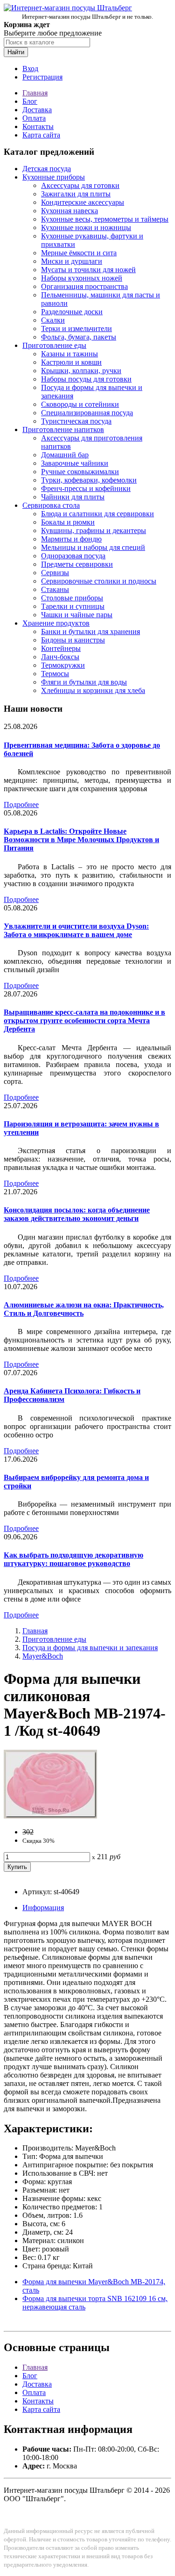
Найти (16, 52)
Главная (35, 93)
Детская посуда (47, 169)
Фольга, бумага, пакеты (79, 337)
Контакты (38, 126)
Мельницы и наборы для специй (93, 547)
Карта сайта (41, 135)
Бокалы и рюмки (68, 522)
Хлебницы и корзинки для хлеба (93, 690)
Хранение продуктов (56, 623)
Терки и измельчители (77, 328)
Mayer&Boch (43, 1656)
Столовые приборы (72, 598)
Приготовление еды (54, 345)
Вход (30, 69)
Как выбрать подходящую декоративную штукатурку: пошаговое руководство (73, 1559)
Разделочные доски (72, 312)
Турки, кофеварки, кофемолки (89, 480)
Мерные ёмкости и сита (79, 253)
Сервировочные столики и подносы (99, 581)
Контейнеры (61, 648)
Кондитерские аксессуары (83, 202)
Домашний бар (65, 455)
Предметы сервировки (77, 564)
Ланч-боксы (60, 657)
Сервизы (55, 573)
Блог (30, 101)
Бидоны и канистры (73, 640)
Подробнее (21, 805)
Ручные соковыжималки (80, 472)
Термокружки (63, 665)
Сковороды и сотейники (80, 404)
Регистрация (42, 77)
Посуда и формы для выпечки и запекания (90, 1648)
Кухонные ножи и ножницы (86, 227)
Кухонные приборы (54, 177)
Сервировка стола (51, 505)
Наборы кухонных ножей (82, 278)
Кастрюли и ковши (71, 362)
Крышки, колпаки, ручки (81, 371)
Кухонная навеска (70, 211)
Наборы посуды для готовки (86, 379)
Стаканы (55, 589)
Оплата (34, 118)
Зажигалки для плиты (76, 194)
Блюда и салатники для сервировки (98, 514)
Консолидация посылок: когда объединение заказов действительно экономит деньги (77, 1214)
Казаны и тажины (70, 354)
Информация (43, 1908)
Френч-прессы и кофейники (86, 488)
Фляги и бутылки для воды (84, 682)
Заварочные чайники (75, 463)
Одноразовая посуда (73, 556)
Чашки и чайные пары (77, 615)
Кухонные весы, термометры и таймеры (105, 219)
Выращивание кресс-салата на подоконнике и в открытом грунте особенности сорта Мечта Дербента (84, 1021)
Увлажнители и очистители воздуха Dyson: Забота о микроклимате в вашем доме (76, 930)
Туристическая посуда (76, 421)
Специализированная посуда (87, 413)
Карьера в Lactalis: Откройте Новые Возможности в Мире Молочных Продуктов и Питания (81, 840)
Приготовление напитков (63, 429)
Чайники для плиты (73, 497)
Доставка (37, 110)
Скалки (53, 320)
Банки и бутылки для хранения (91, 631)
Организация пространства (84, 286)
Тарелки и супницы (73, 606)
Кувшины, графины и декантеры (94, 530)
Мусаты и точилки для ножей (88, 270)
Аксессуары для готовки (80, 185)
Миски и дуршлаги (72, 261)
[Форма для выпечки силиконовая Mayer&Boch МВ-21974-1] (50, 1816)
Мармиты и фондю (71, 539)
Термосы (55, 674)
